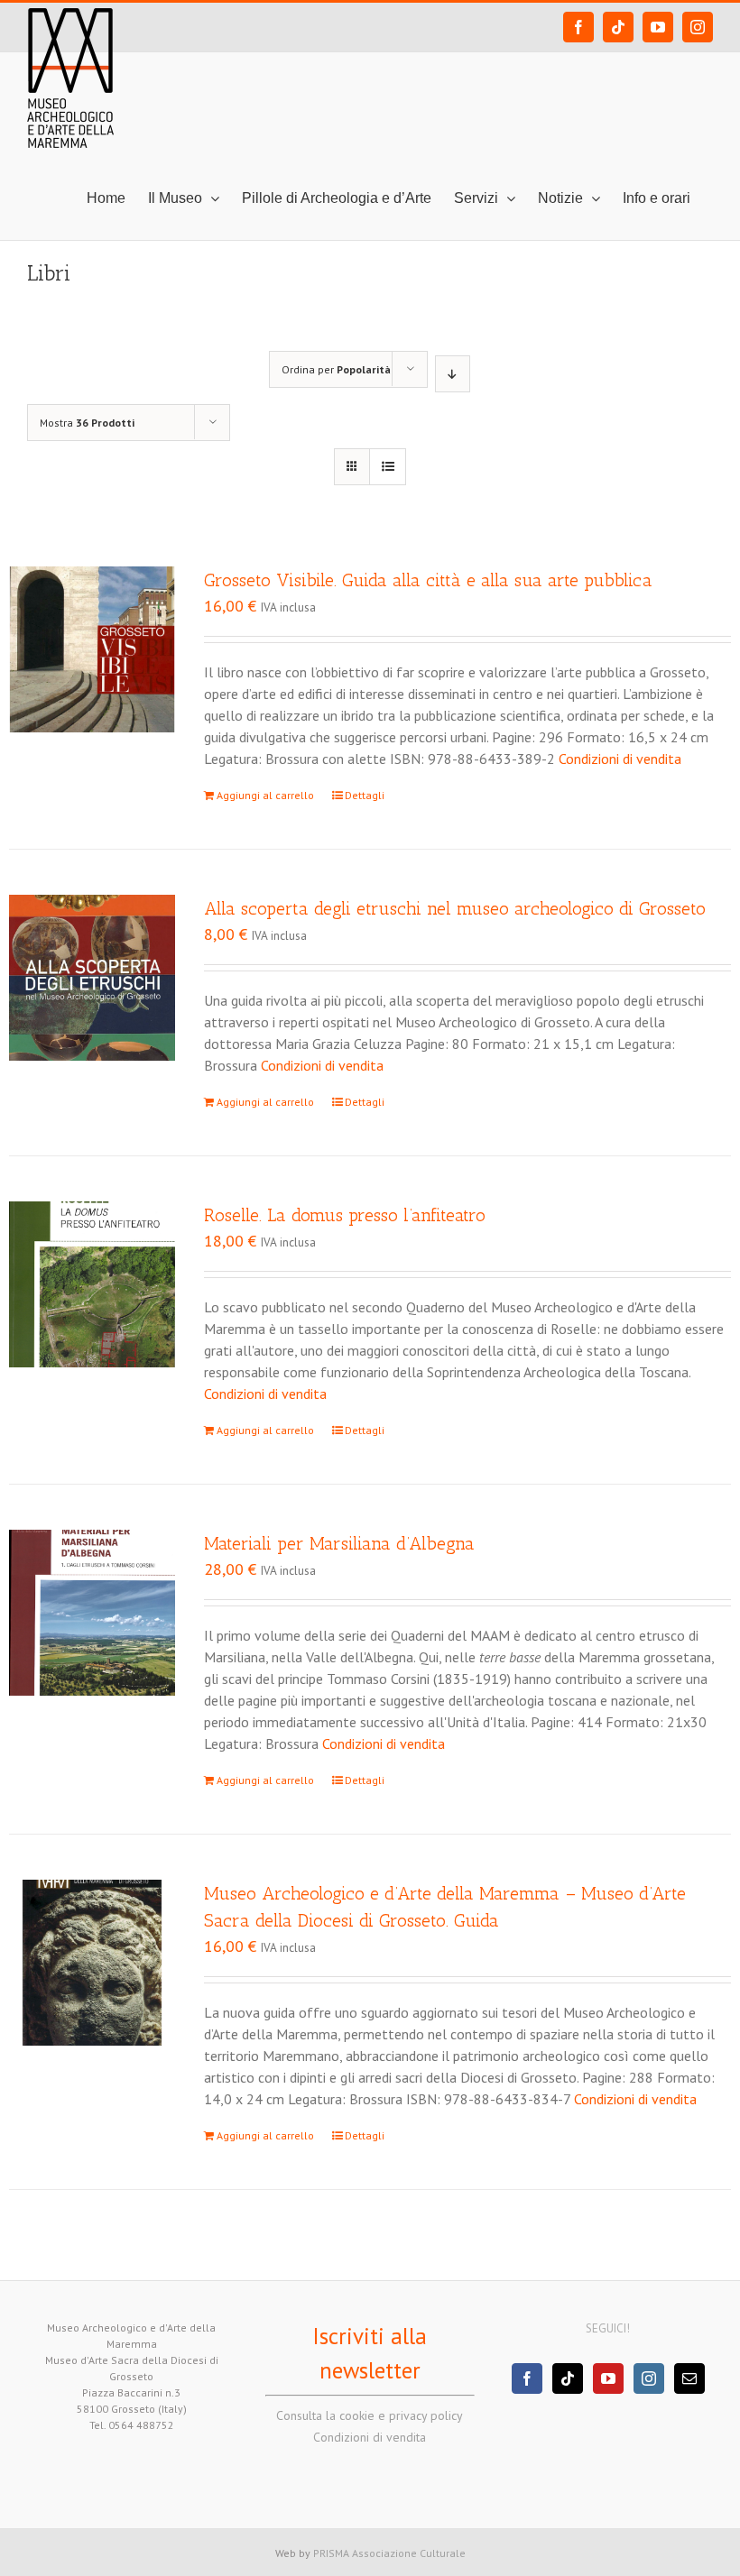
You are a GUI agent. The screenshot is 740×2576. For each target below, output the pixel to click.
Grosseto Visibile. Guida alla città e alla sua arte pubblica (428, 580)
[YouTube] (608, 2378)
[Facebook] (527, 2378)
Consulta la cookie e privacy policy (370, 2415)
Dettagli (365, 795)
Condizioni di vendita (620, 759)
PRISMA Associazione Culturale (389, 2553)
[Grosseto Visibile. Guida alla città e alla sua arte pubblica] (92, 649)
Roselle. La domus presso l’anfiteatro (345, 1215)
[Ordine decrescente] (453, 374)
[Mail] (689, 2378)
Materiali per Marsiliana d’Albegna (339, 1543)
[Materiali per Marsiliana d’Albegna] (92, 1613)
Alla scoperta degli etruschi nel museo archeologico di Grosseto (455, 908)
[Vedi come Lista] (388, 467)
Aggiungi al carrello (265, 795)
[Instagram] (649, 2378)
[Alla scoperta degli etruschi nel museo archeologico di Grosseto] (92, 978)
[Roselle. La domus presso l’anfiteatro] (92, 1284)
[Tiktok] (568, 2378)
